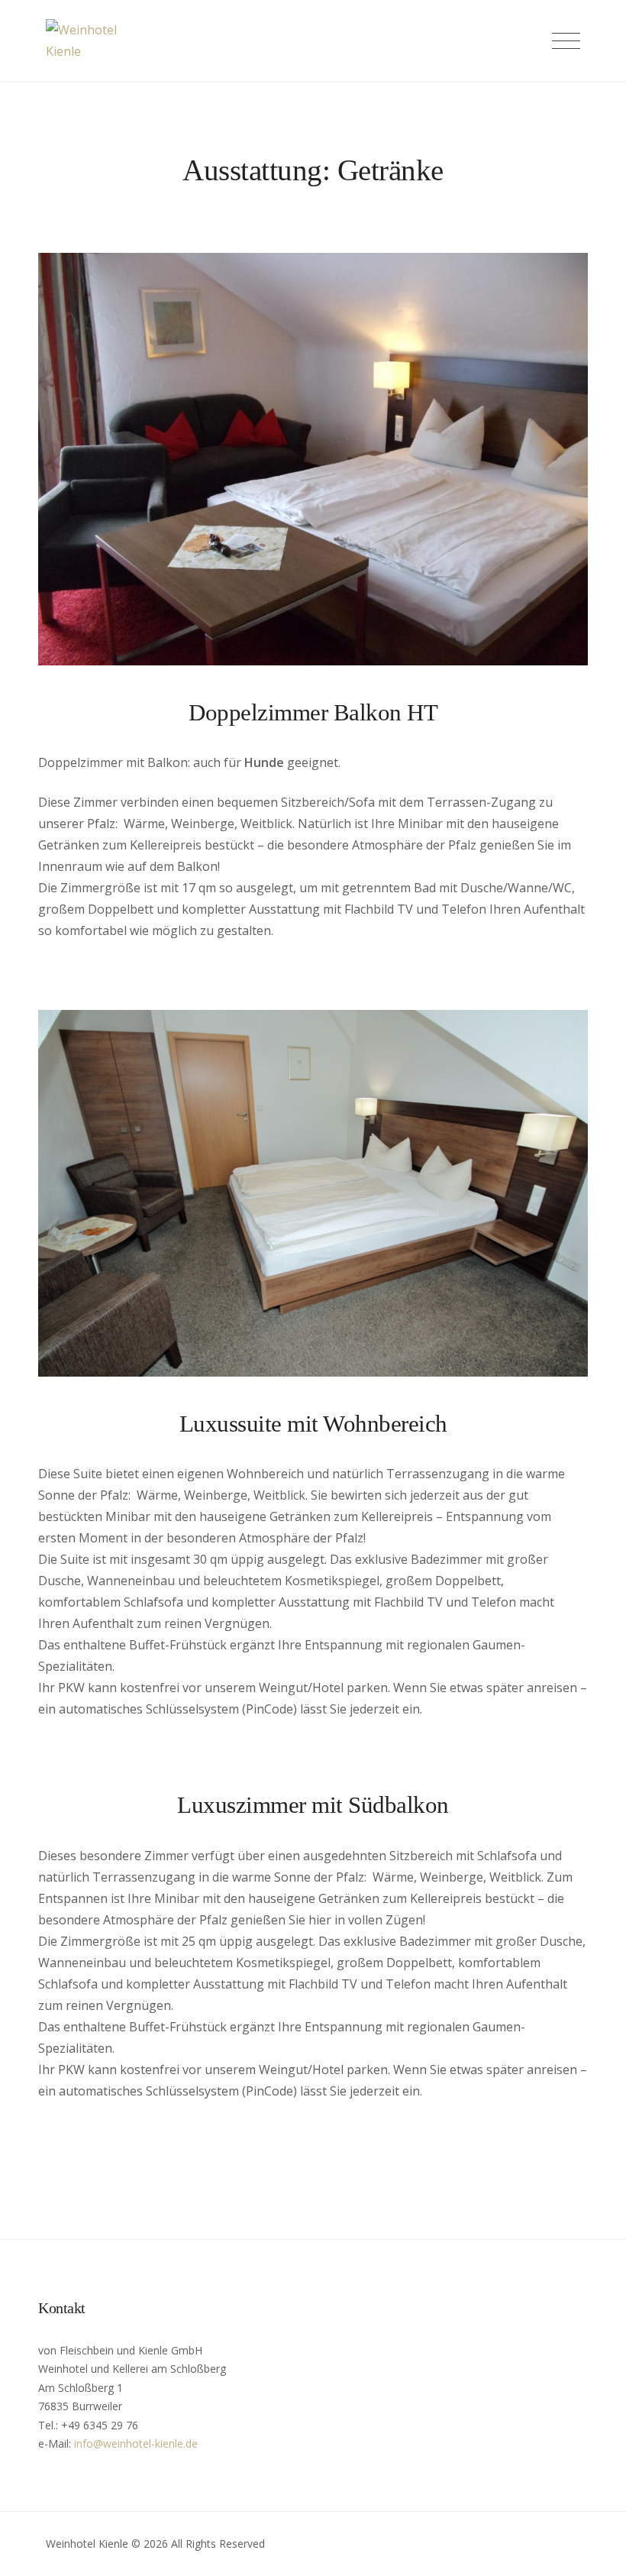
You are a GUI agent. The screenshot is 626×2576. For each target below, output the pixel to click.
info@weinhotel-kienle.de (136, 2443)
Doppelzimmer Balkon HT (313, 712)
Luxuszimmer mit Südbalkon (313, 1805)
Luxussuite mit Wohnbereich (313, 1424)
